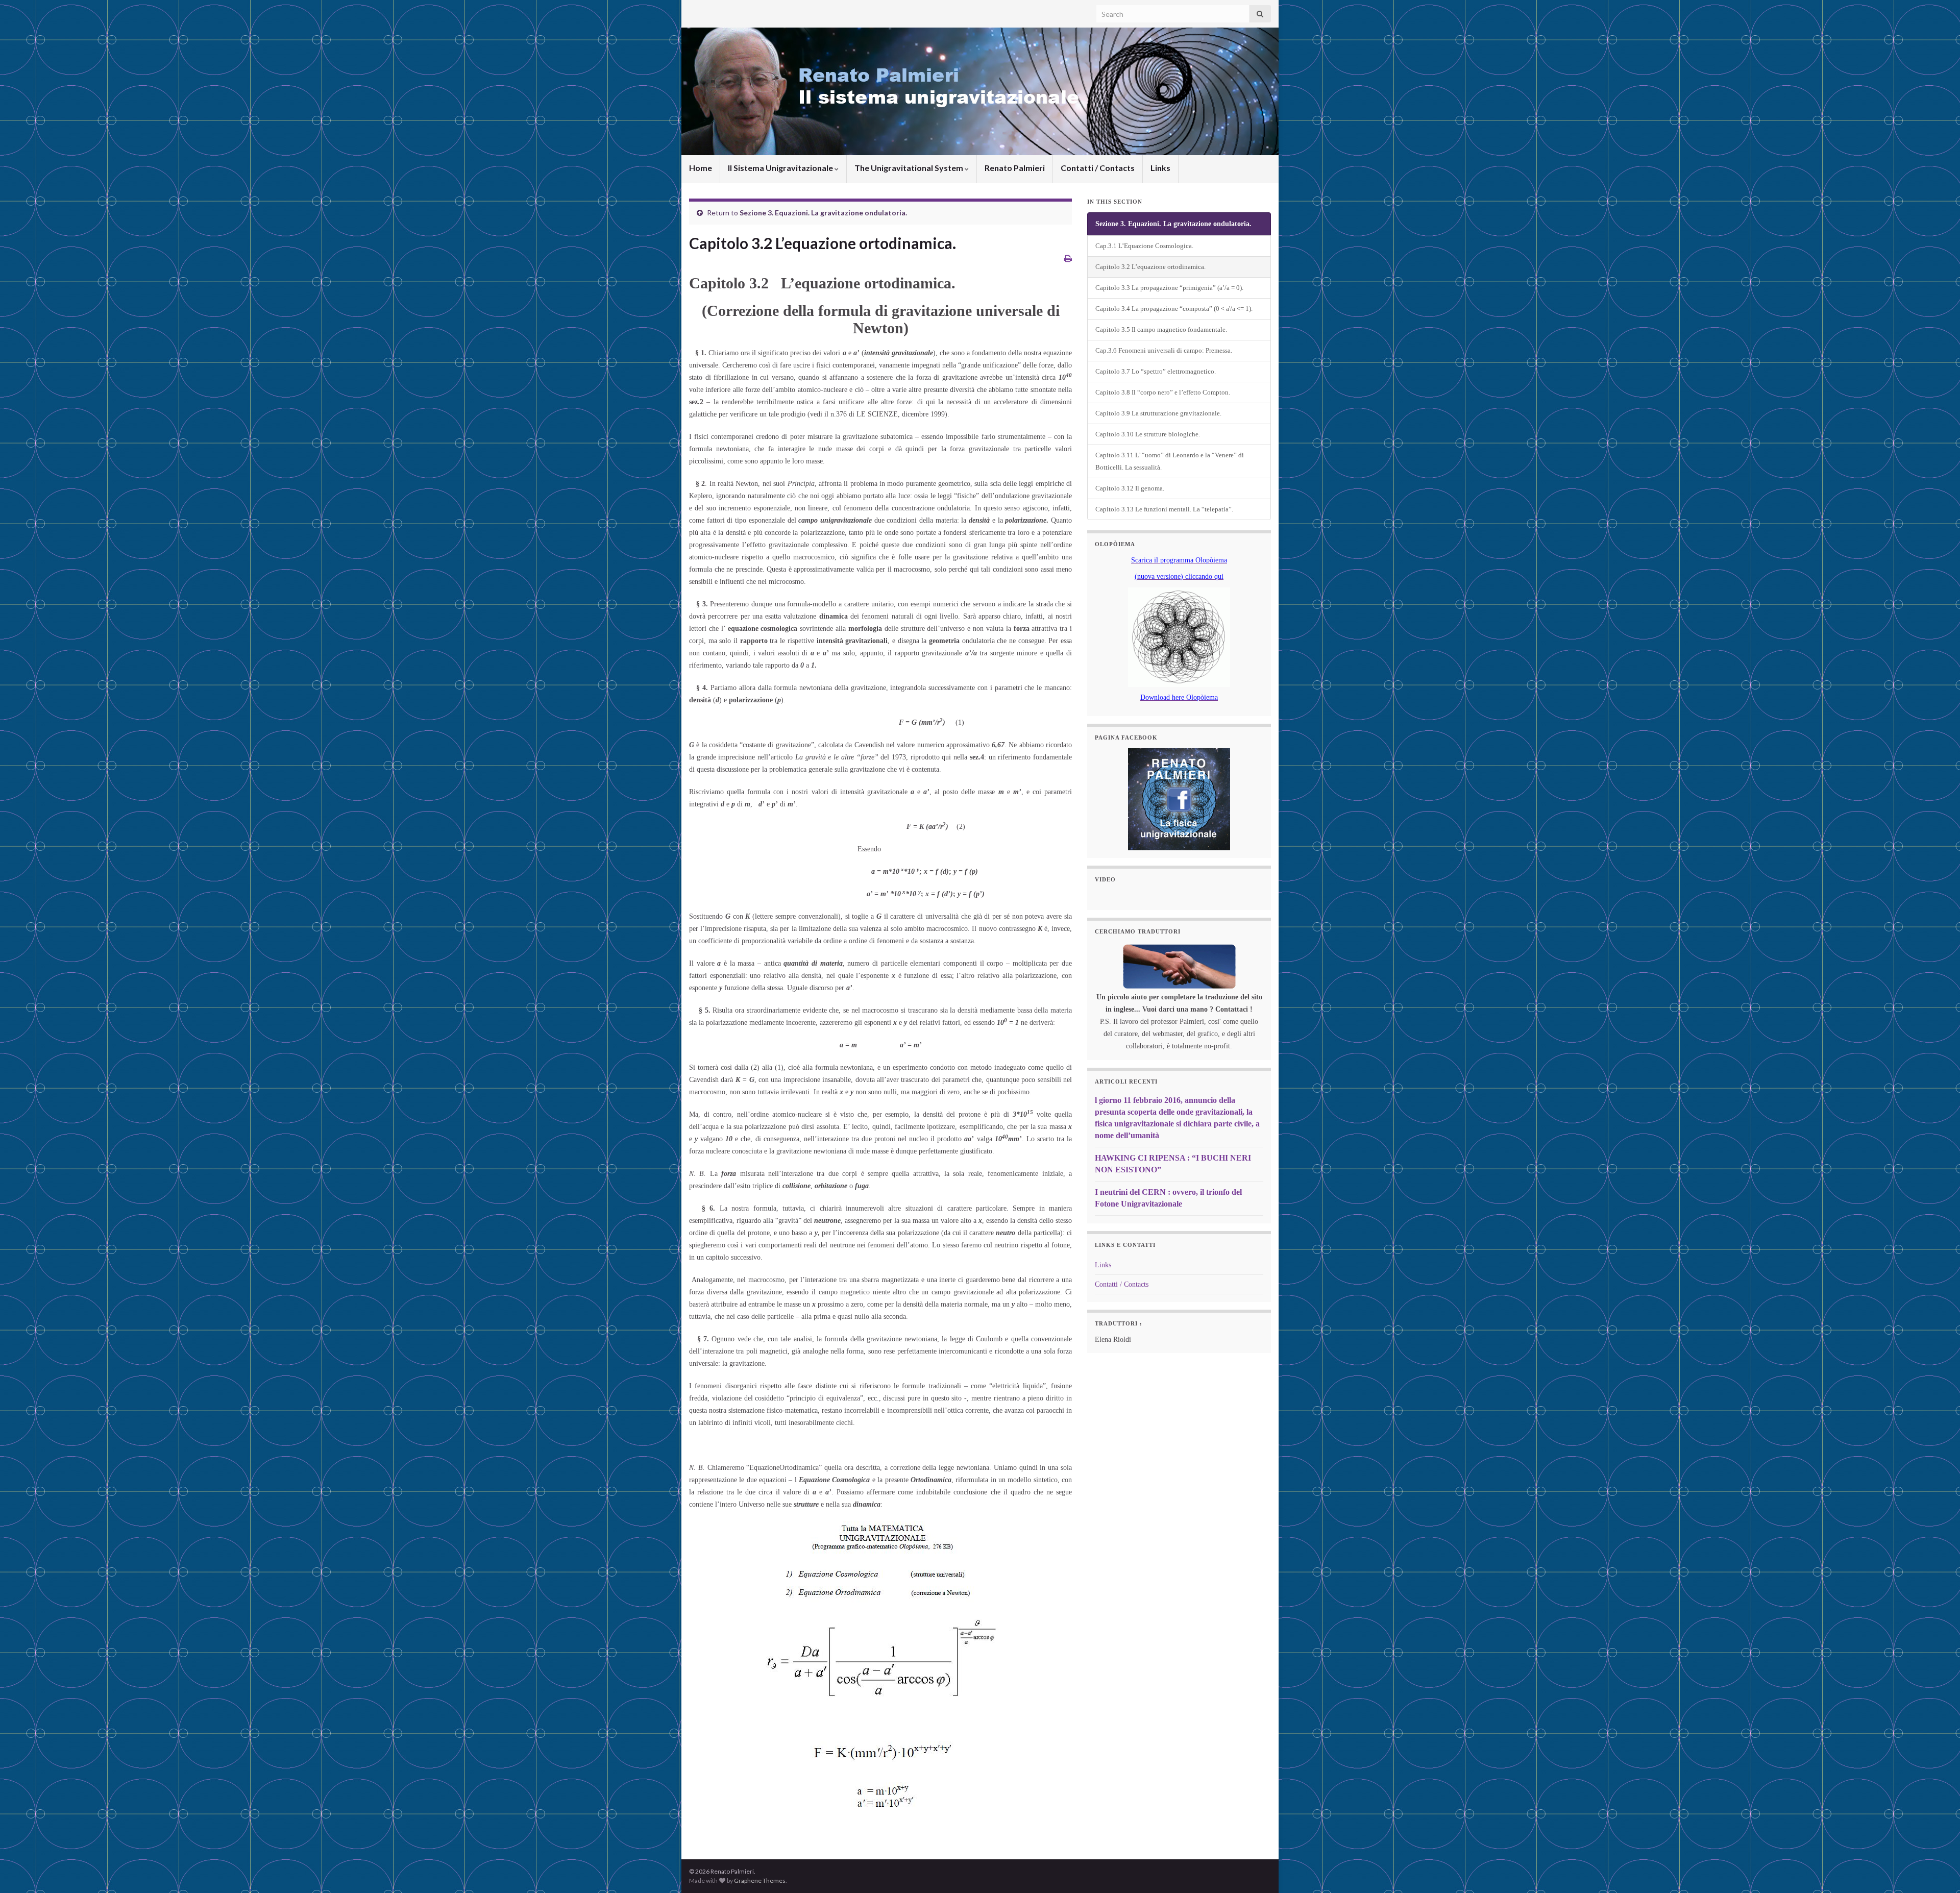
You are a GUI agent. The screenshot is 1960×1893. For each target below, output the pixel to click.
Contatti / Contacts (1098, 168)
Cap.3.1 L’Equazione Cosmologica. (1144, 246)
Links (1160, 168)
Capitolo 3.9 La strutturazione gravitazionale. (1158, 413)
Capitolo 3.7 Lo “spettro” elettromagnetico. (1156, 372)
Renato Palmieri (1015, 168)
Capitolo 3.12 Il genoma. (1130, 488)
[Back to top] (1937, 1870)
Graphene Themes (760, 1880)
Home (701, 168)
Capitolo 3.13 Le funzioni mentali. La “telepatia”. (1164, 509)
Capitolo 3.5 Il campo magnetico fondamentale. (1161, 330)
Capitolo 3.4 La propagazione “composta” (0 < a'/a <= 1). (1174, 309)
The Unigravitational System (910, 168)
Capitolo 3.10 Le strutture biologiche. (1148, 434)
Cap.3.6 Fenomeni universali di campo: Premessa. (1164, 351)
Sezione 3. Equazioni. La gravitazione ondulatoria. (823, 213)
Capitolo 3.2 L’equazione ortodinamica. (1150, 267)
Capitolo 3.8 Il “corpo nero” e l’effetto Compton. (1163, 392)
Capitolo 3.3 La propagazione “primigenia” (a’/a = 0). (1169, 288)
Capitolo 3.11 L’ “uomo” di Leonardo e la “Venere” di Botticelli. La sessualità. (1170, 461)
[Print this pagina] (1068, 258)
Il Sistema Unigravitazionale (781, 168)
